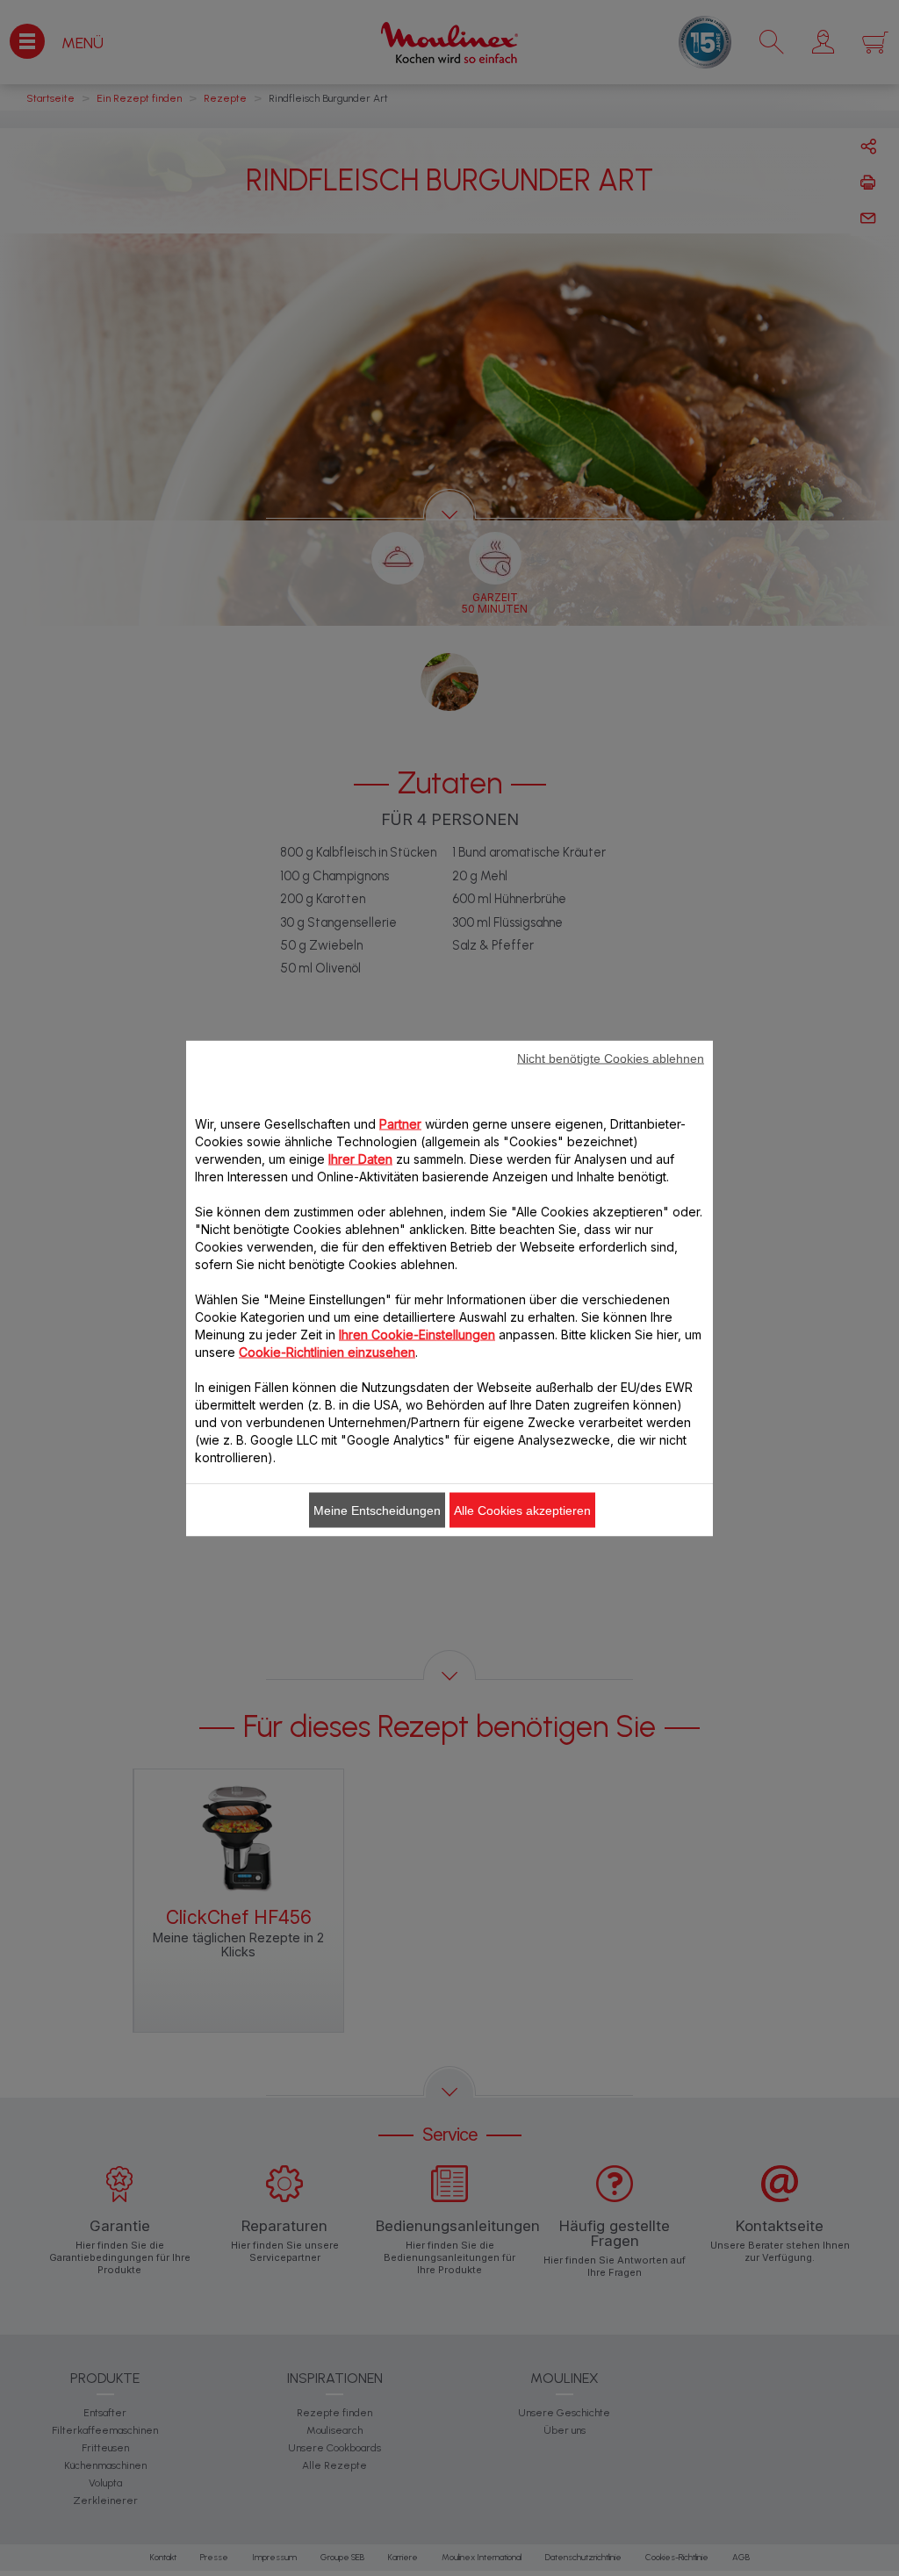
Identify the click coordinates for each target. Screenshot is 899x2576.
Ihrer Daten (360, 1158)
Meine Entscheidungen (377, 1510)
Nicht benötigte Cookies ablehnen (611, 1058)
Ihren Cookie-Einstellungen (417, 1334)
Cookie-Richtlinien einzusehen (327, 1351)
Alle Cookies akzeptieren (522, 1510)
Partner (400, 1123)
